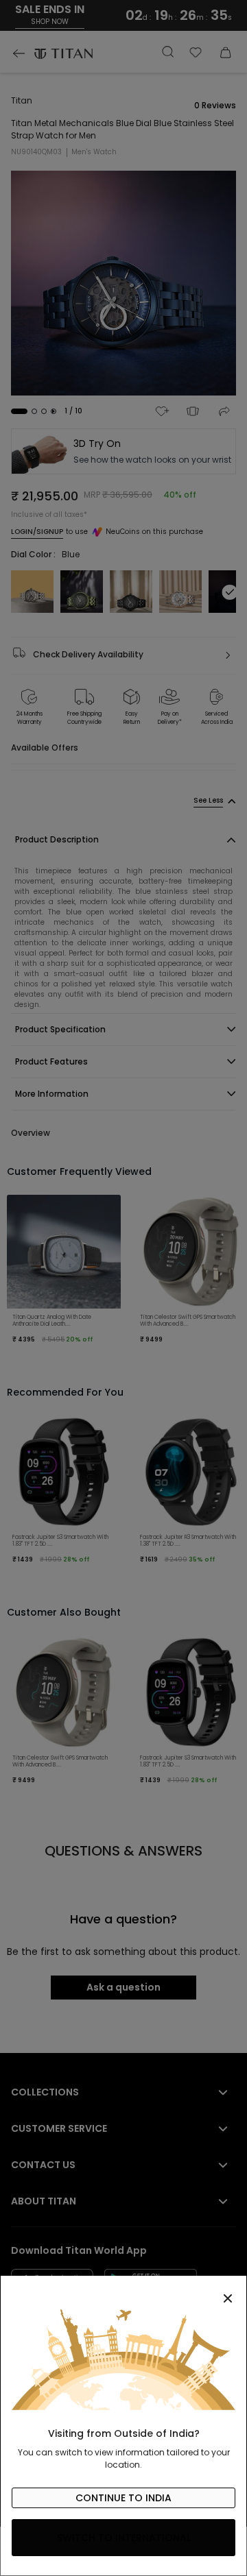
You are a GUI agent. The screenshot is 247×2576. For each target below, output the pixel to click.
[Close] (123, 2291)
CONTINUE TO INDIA (123, 2498)
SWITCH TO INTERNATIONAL (124, 2538)
